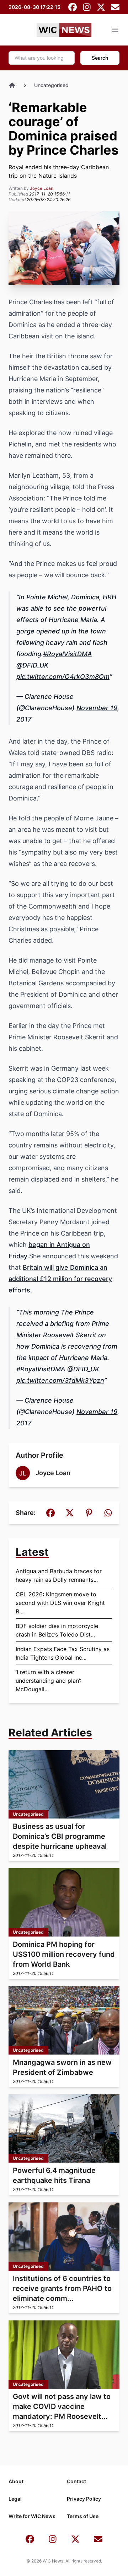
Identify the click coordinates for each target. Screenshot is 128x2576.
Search (100, 58)
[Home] (12, 85)
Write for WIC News (32, 2516)
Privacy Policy (84, 2499)
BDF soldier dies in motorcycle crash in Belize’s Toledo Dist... (57, 1630)
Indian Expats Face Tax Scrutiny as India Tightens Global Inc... (63, 1653)
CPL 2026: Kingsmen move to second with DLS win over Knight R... (60, 1603)
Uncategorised (51, 85)
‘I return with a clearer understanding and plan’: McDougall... (48, 1681)
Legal (15, 2499)
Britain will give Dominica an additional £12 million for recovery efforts (60, 1279)
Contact (76, 2481)
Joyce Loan (42, 188)
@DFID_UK (32, 665)
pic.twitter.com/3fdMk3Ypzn (60, 1380)
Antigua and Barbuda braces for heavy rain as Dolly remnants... (59, 1575)
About (16, 2481)
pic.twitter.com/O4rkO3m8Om (63, 677)
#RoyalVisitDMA (68, 654)
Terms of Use (83, 2516)
